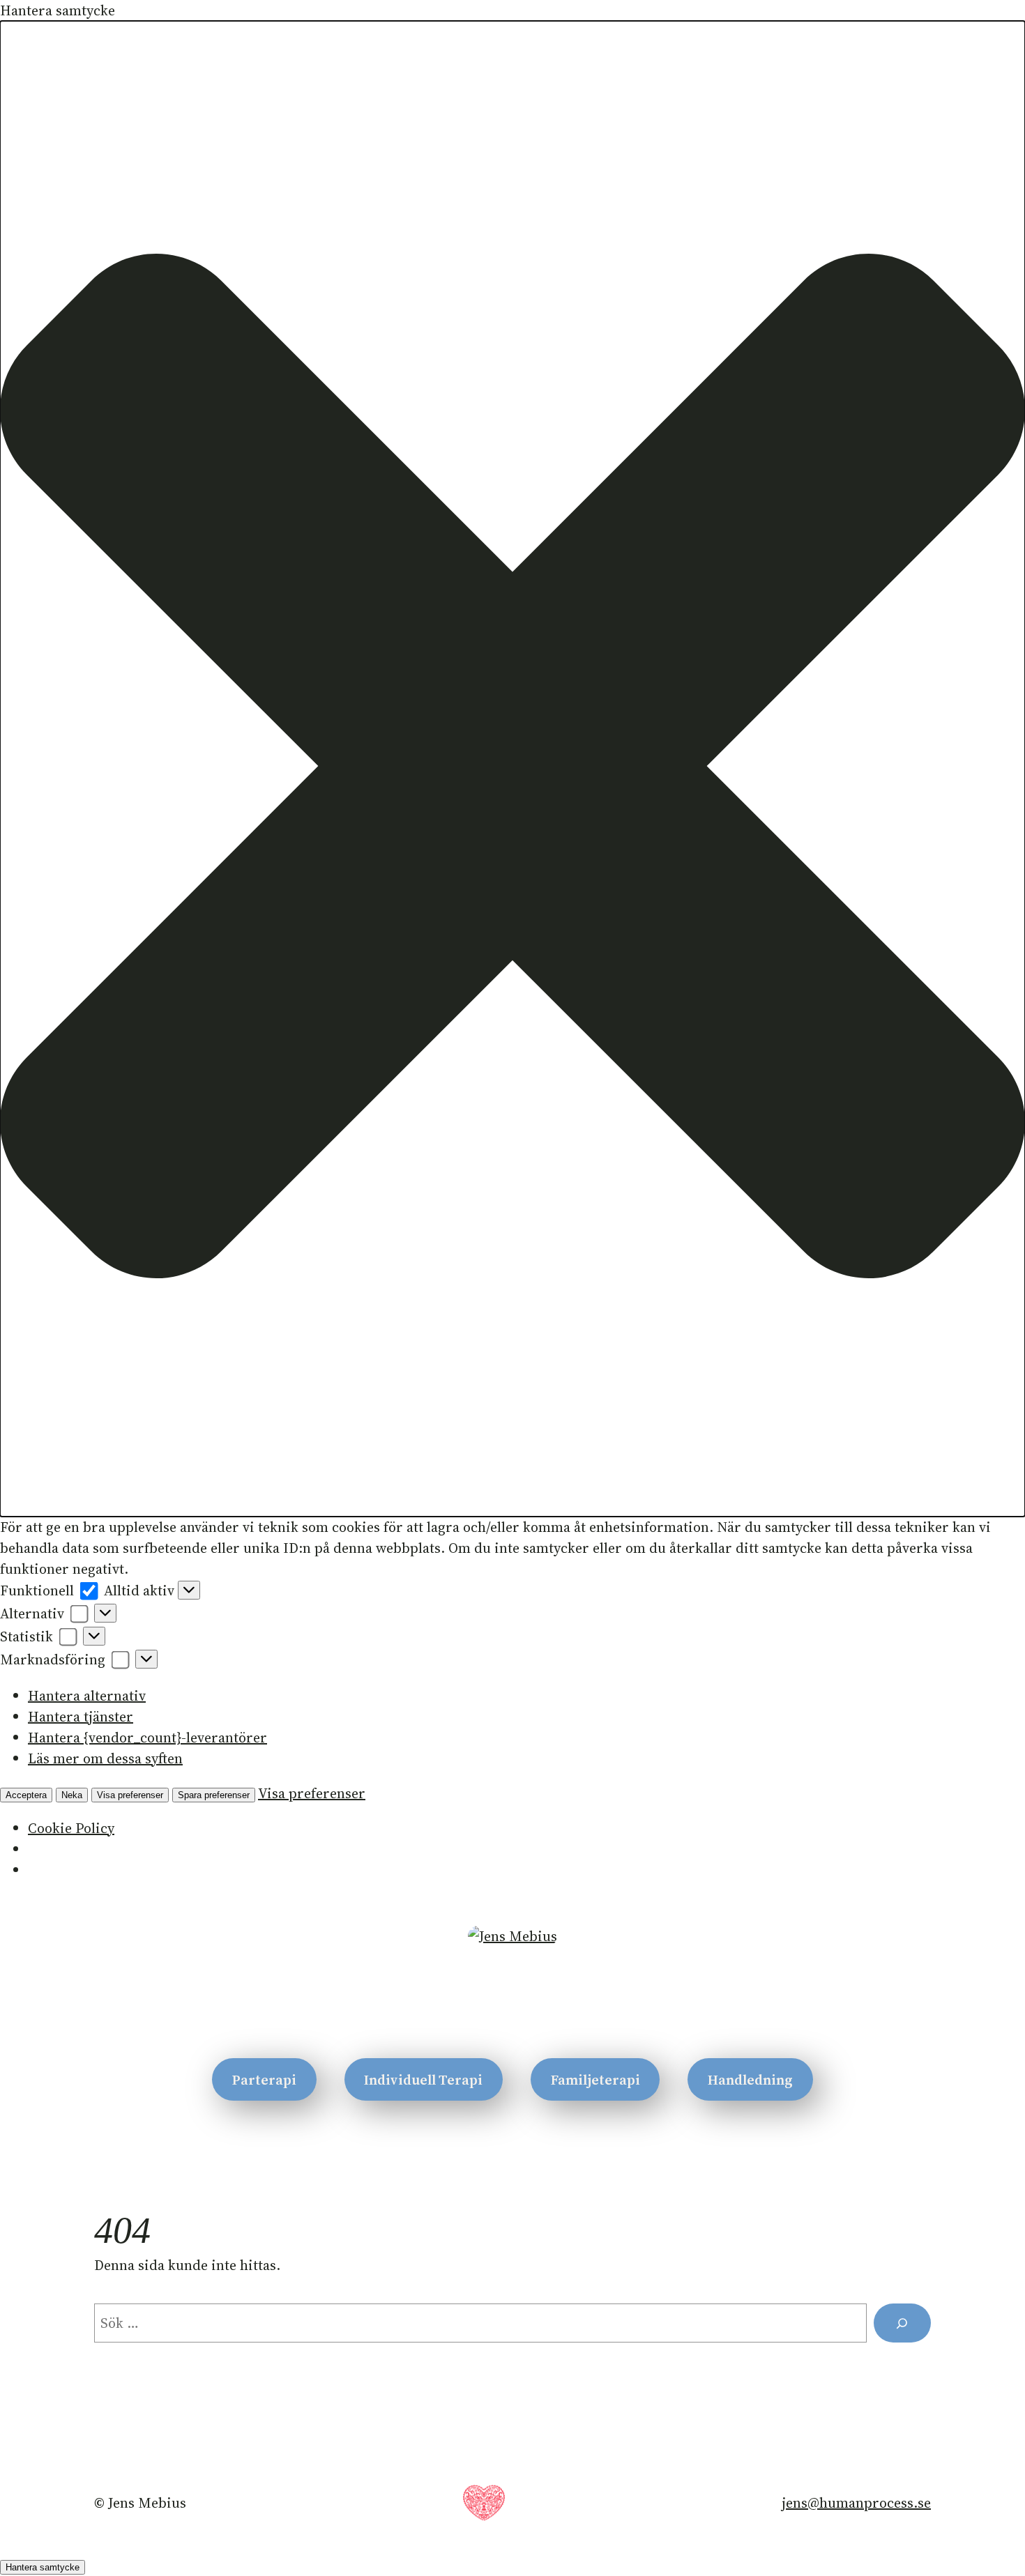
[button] (512, 769)
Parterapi (264, 2080)
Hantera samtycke (43, 2567)
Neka (72, 1795)
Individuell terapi (423, 2080)
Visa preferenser (130, 1795)
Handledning (750, 2080)
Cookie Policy (71, 1828)
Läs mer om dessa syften (105, 1758)
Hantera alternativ (87, 1696)
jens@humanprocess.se (856, 2503)
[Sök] (902, 2323)
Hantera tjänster (81, 1717)
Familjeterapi (595, 2080)
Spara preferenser (214, 1795)
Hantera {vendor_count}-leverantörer (147, 1738)
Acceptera (26, 1795)
